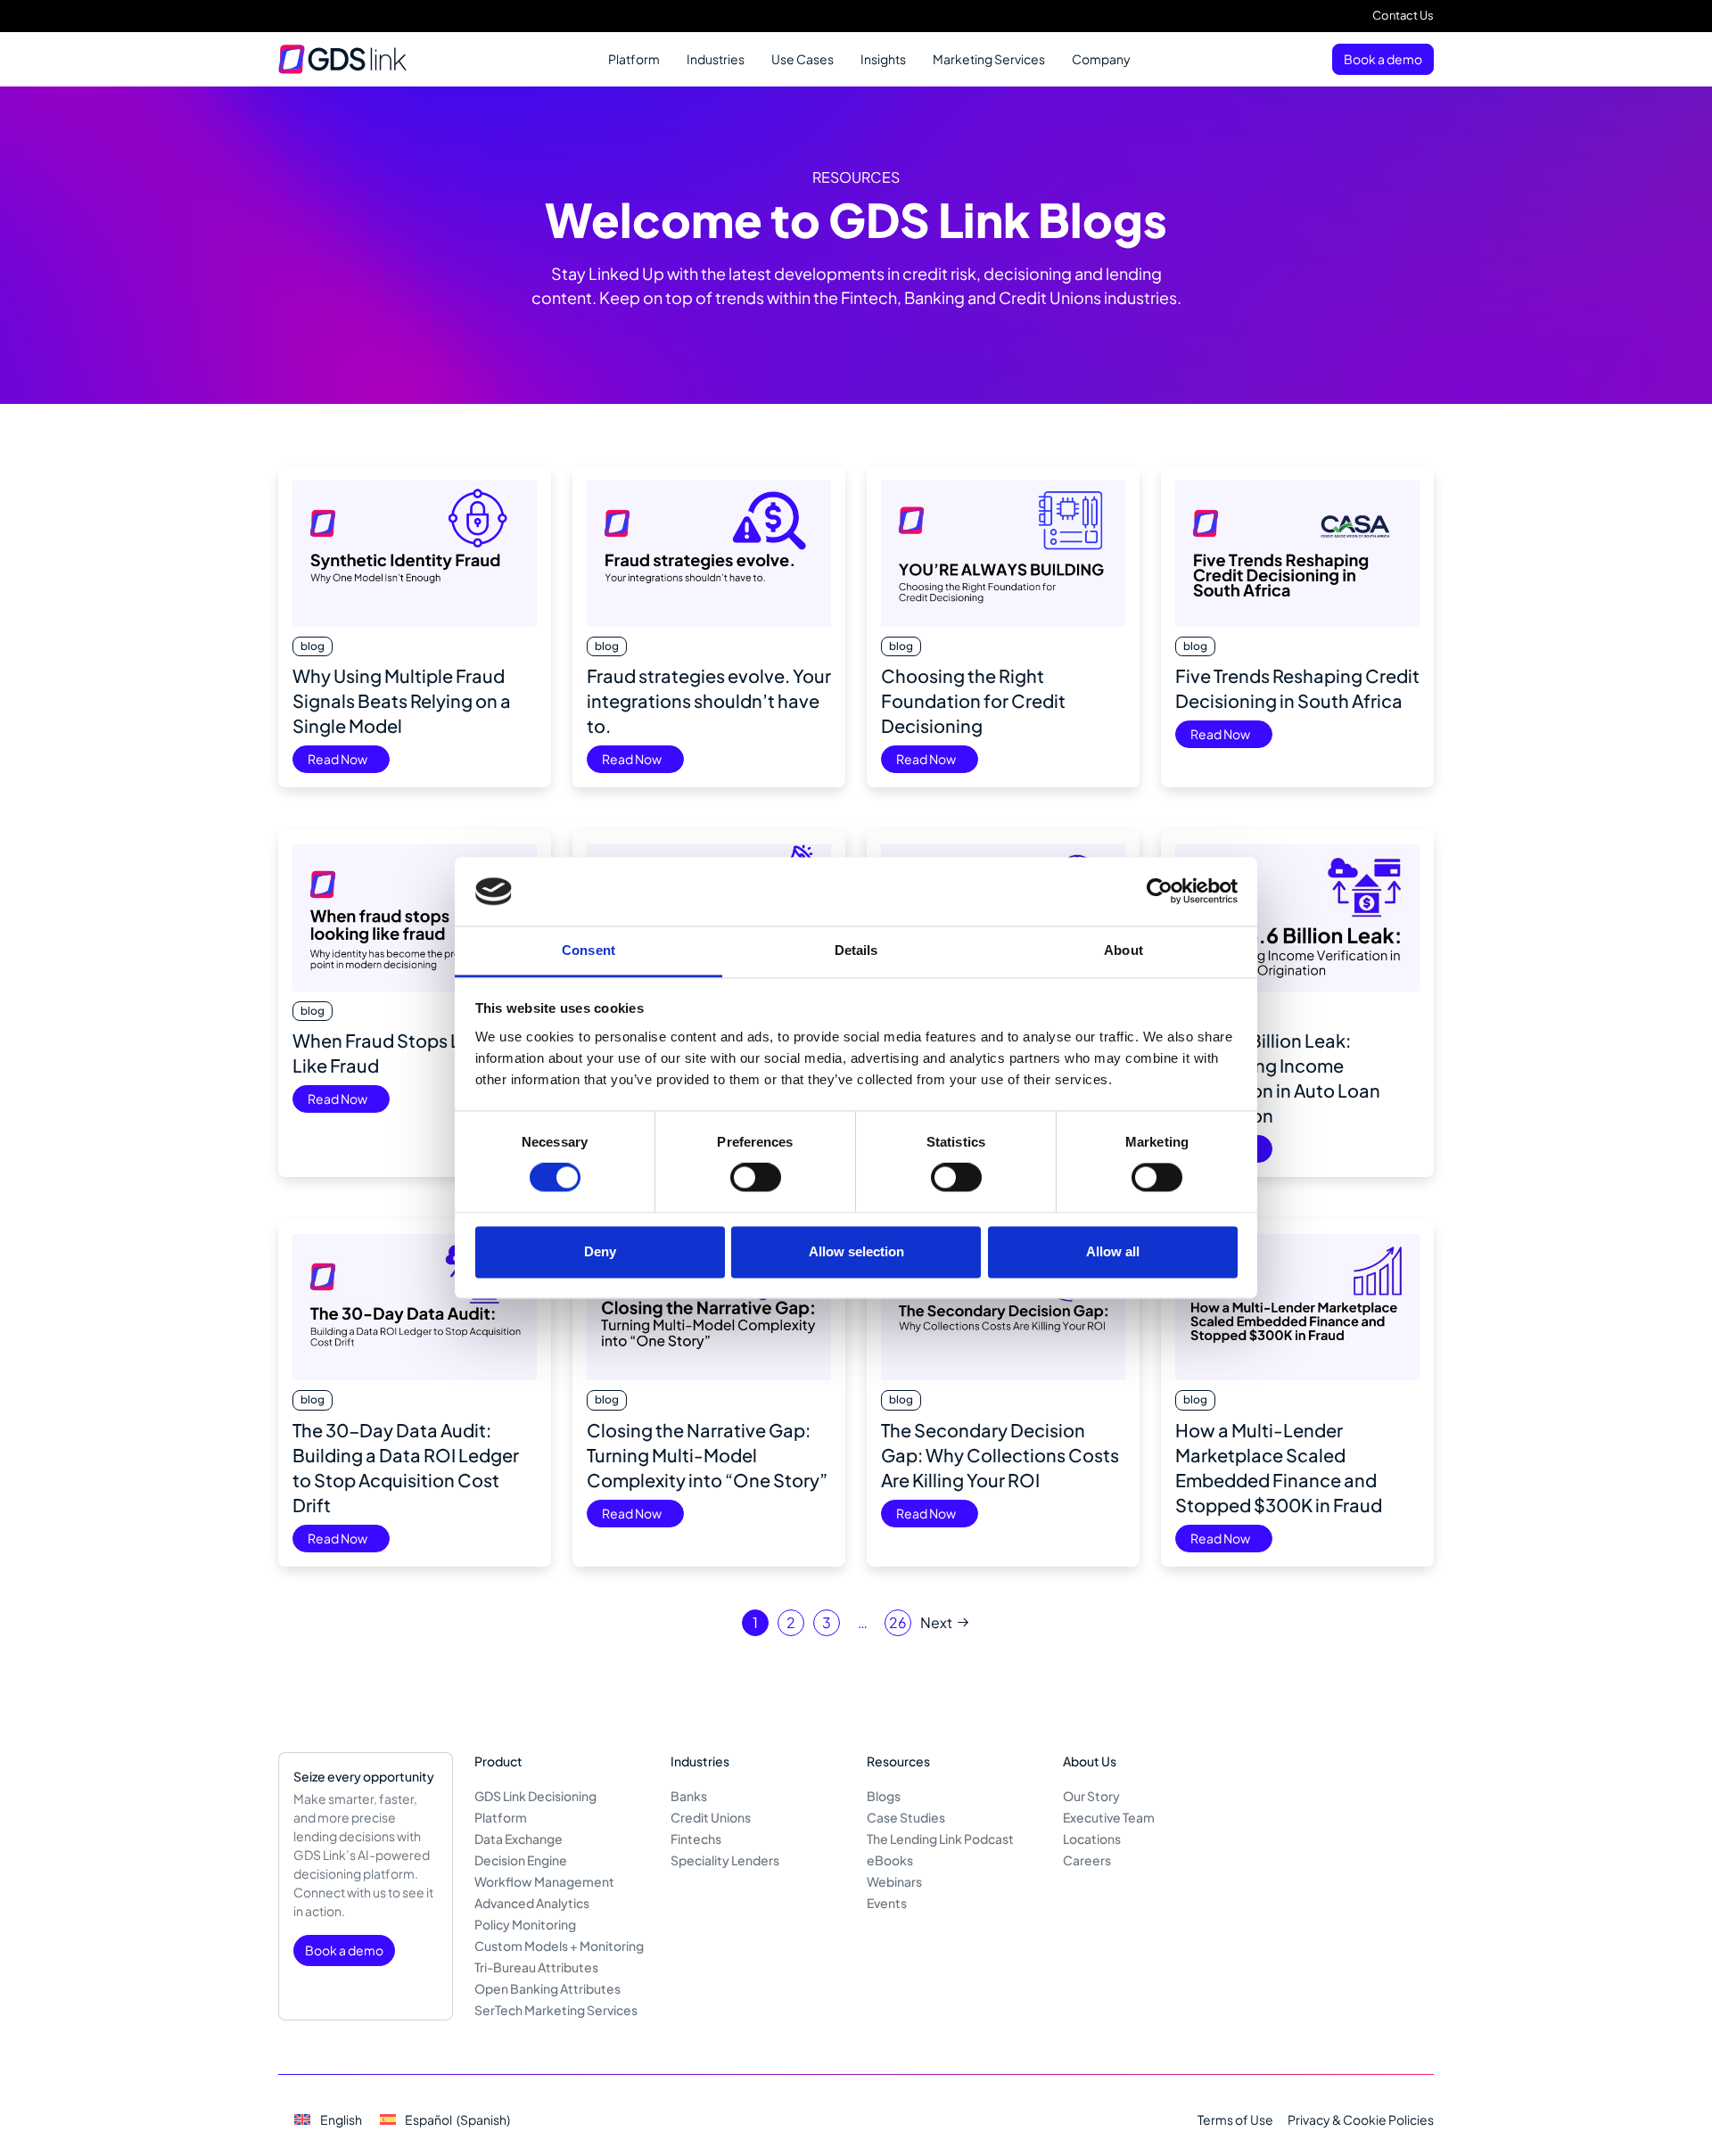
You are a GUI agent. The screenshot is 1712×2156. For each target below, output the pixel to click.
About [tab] (1123, 950)
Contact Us (1403, 15)
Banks (689, 1796)
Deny (600, 1251)
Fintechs (696, 1839)
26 (898, 1622)
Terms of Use (1235, 2119)
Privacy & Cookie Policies (1361, 2119)
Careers (1087, 1860)
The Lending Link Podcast (940, 1839)
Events (887, 1903)
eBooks (890, 1860)
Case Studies (906, 1817)
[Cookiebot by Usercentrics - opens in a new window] (1160, 892)
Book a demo (1383, 59)
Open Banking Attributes (547, 1988)
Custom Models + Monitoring (559, 1946)
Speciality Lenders (725, 1860)
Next (936, 1622)
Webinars (894, 1881)
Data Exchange (519, 1839)
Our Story (1091, 1796)
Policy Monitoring (525, 1924)
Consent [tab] (588, 950)
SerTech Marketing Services (556, 2010)
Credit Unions (711, 1817)
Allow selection (856, 1251)
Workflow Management (544, 1881)
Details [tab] (856, 950)
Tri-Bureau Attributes (536, 1967)
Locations (1092, 1839)
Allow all (1113, 1251)
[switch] (756, 1178)
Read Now (337, 759)
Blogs (884, 1796)
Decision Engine (521, 1860)
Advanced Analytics (532, 1903)
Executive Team (1109, 1817)
